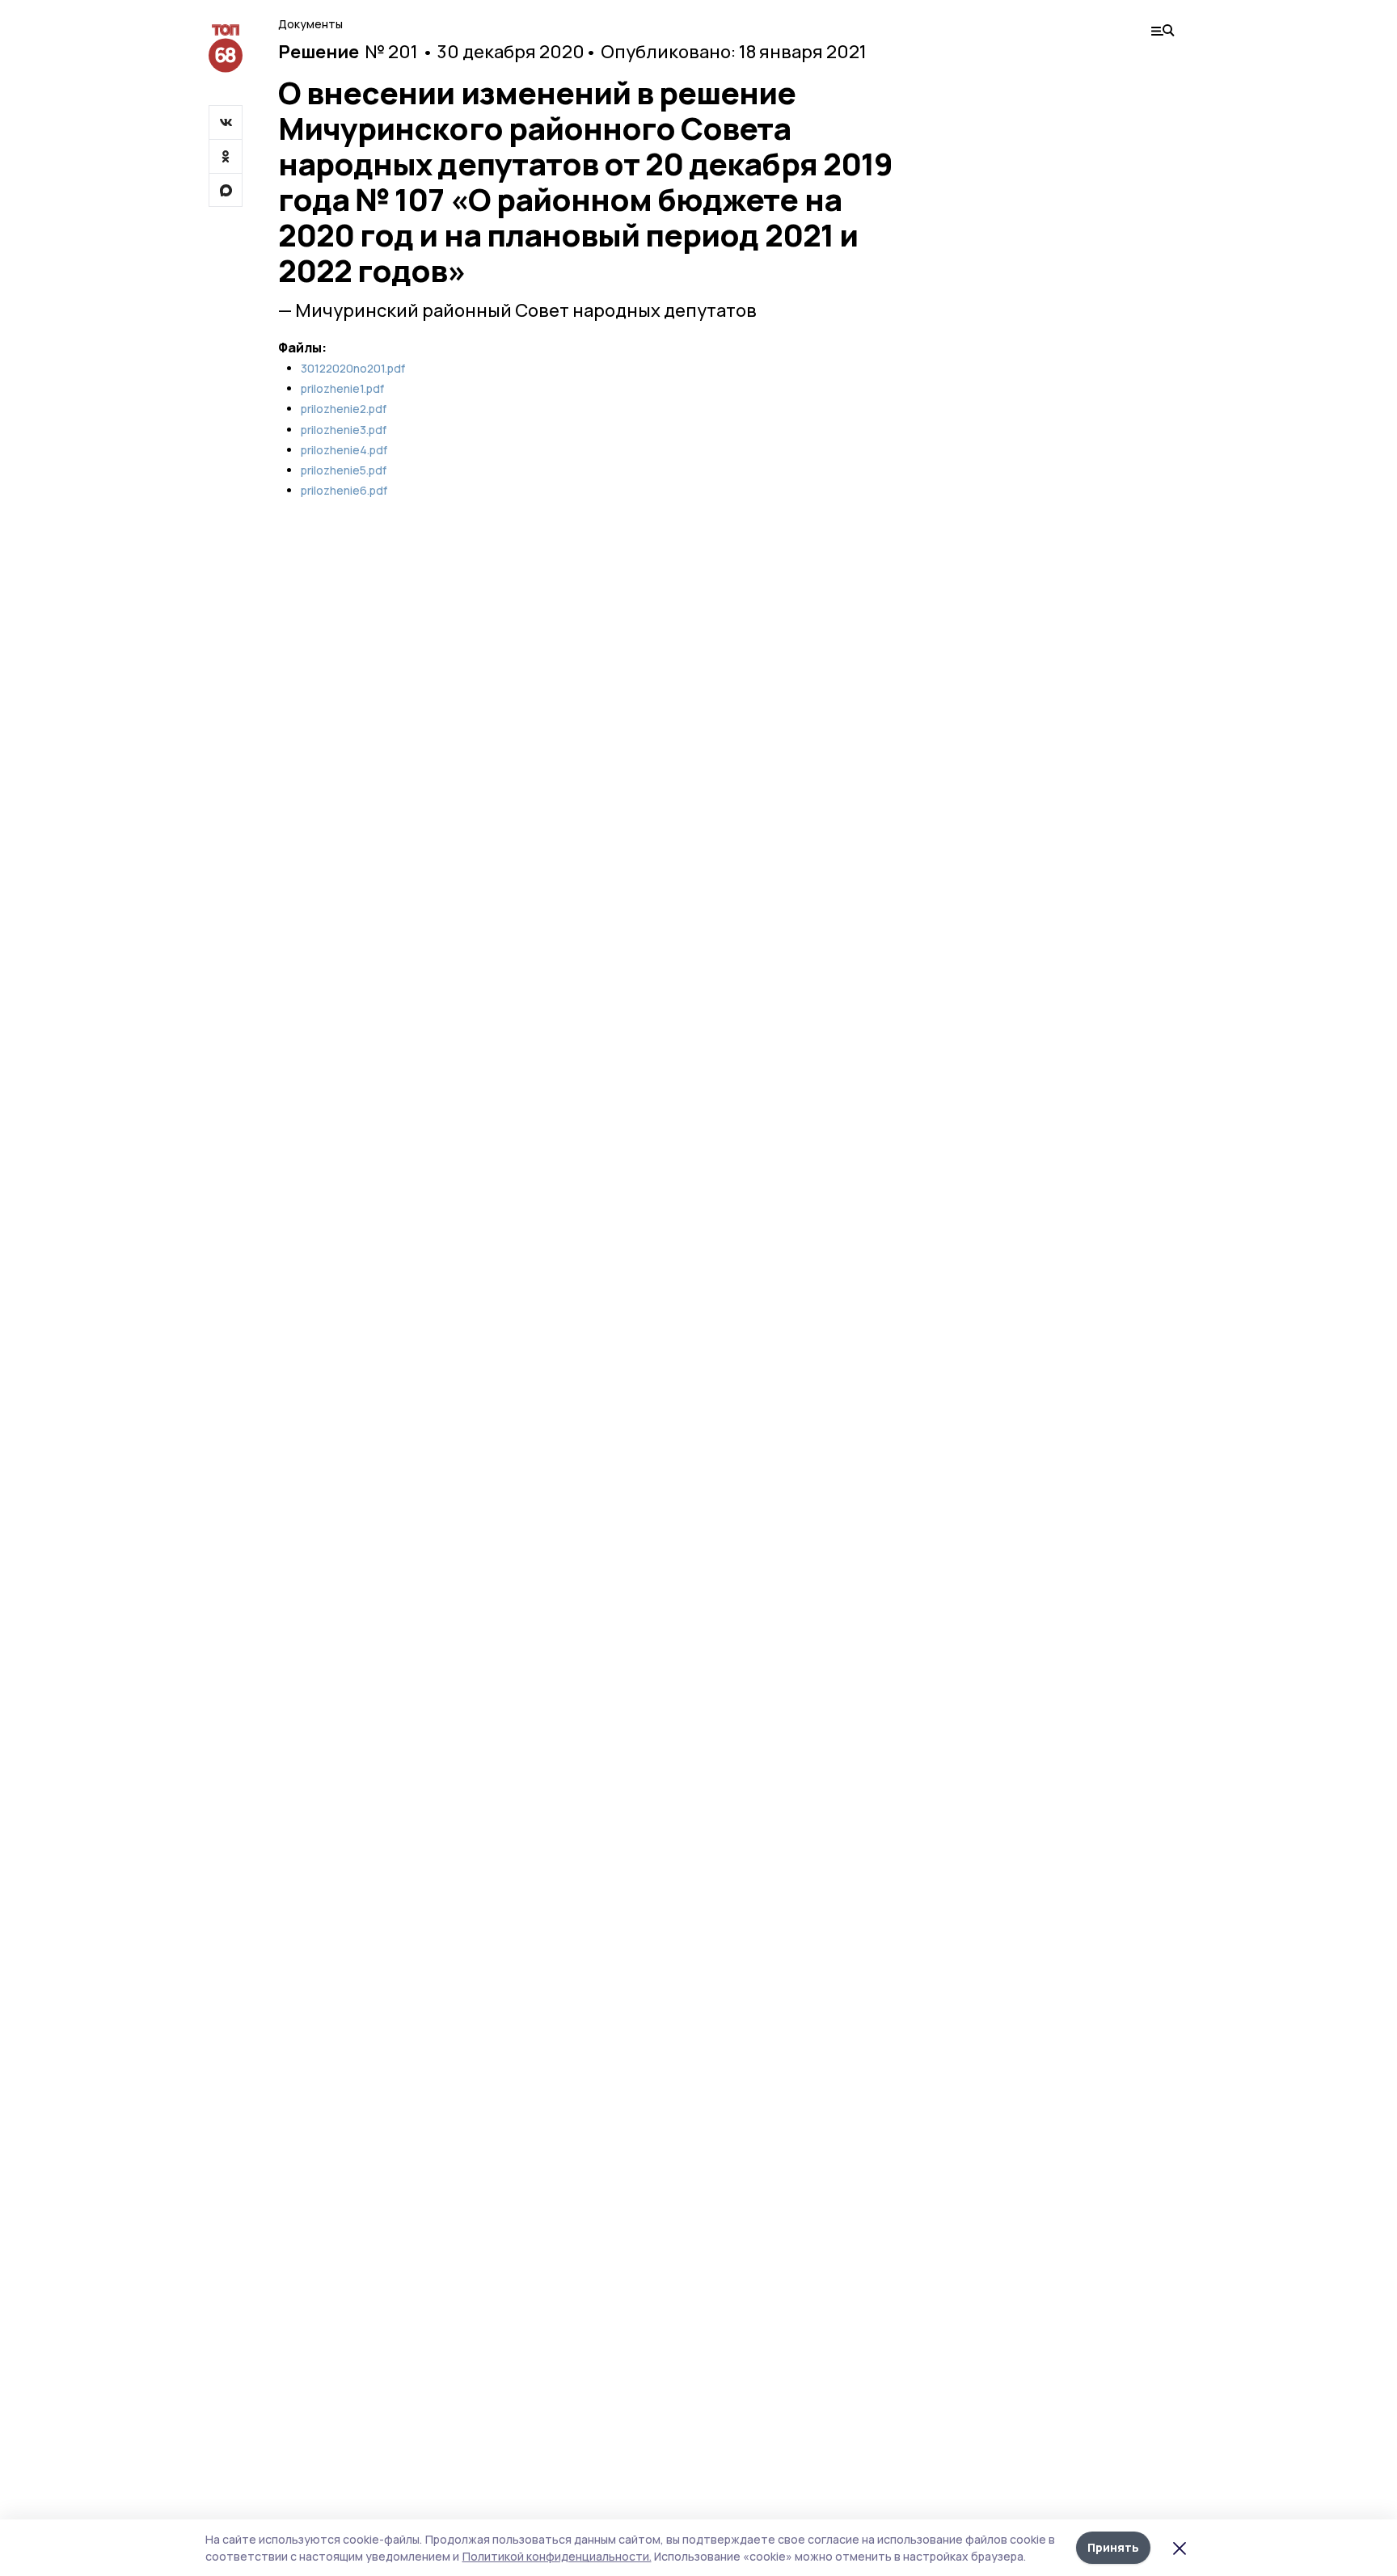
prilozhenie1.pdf (342, 389)
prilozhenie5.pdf (344, 470)
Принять (1113, 2547)
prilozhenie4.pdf (344, 450)
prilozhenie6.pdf (344, 491)
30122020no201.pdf (353, 369)
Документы (310, 24)
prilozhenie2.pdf (344, 409)
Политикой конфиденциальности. (557, 2556)
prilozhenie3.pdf (344, 430)
